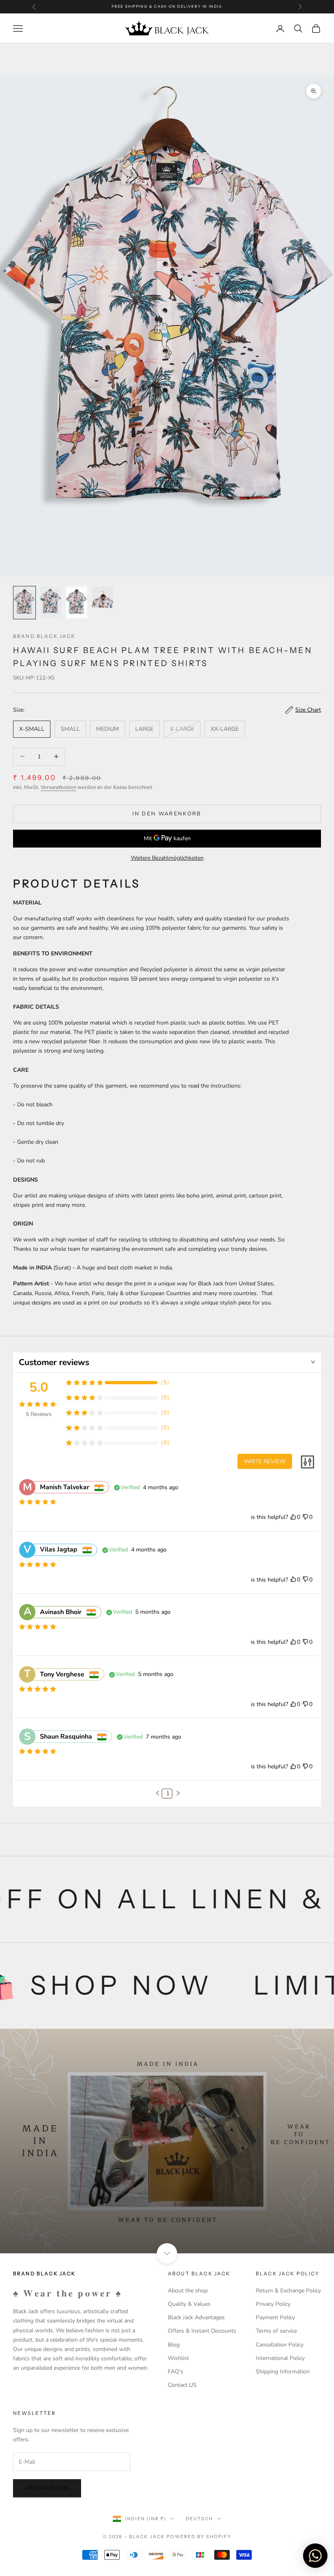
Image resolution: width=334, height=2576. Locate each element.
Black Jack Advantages (196, 2317)
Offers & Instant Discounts (202, 2331)
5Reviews (39, 1414)
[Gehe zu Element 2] (51, 603)
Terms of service (276, 2331)
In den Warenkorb (167, 814)
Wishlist (178, 2358)
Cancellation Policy (280, 2345)
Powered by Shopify (199, 2537)
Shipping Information (283, 2372)
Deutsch (199, 2519)
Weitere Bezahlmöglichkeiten (167, 858)
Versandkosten (58, 787)
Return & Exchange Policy (288, 2291)
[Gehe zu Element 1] (24, 603)
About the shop (188, 2291)
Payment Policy (275, 2317)
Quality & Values (189, 2304)
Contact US (182, 2385)
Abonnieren (47, 2488)
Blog (174, 2345)
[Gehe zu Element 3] (77, 603)
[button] (158, 1793)
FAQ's (176, 2372)
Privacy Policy (273, 2304)
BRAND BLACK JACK (44, 636)
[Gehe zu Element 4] (103, 597)
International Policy (280, 2358)
